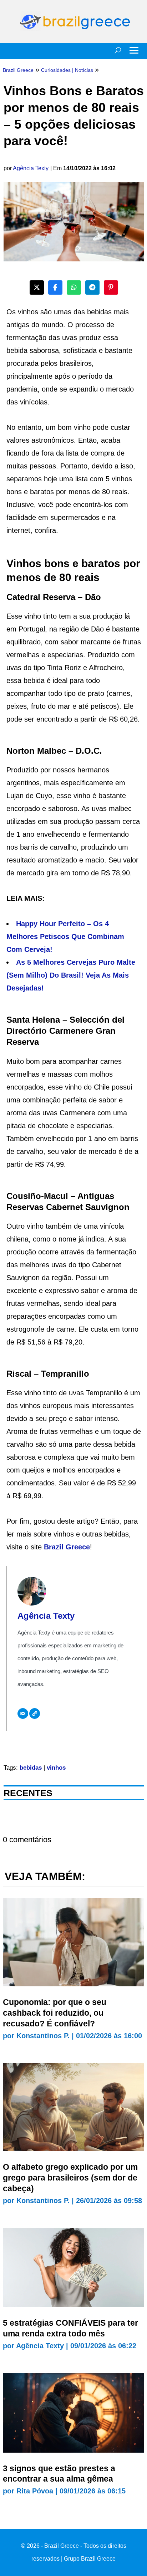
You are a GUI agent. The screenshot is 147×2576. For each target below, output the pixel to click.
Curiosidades (56, 70)
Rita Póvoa (35, 2491)
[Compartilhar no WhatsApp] (74, 287)
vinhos (56, 1768)
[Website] (35, 1714)
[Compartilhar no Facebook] (55, 287)
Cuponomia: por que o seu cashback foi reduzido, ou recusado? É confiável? (55, 2013)
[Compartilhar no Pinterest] (111, 287)
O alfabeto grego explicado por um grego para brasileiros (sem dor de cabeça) (70, 2178)
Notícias (84, 70)
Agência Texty (31, 168)
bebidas (31, 1768)
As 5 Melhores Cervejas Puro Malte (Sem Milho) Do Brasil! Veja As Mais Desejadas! (71, 975)
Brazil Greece (67, 1547)
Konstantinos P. (43, 2036)
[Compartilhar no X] (37, 287)
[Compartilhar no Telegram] (92, 287)
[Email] (23, 1714)
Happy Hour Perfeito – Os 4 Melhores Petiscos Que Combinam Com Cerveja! (65, 936)
